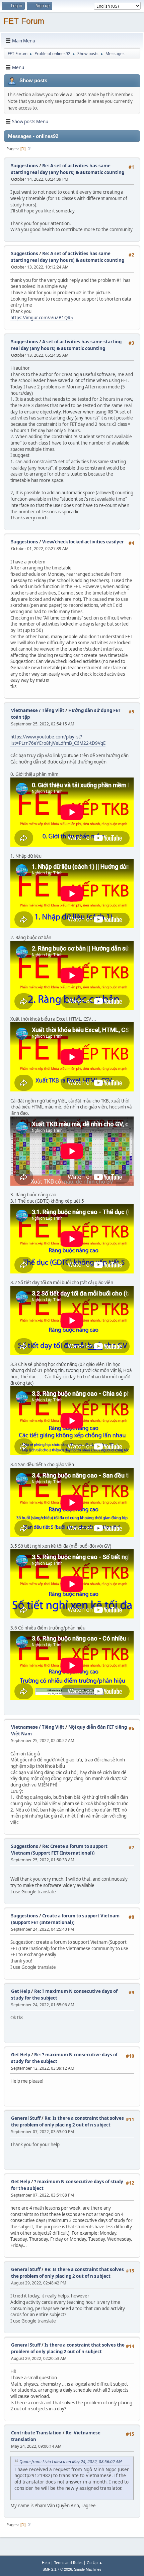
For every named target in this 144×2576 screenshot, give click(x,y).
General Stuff (26, 2118)
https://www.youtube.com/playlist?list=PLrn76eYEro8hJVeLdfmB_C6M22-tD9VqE (58, 740)
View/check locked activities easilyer (83, 542)
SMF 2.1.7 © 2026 (57, 2569)
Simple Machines (88, 2569)
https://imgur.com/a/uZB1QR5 (42, 318)
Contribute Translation (36, 2433)
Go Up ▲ (95, 2562)
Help (46, 2562)
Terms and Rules (68, 2562)
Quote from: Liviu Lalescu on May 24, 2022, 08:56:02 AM (70, 2462)
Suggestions (25, 166)
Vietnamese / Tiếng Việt (38, 710)
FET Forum (24, 21)
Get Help (21, 1991)
